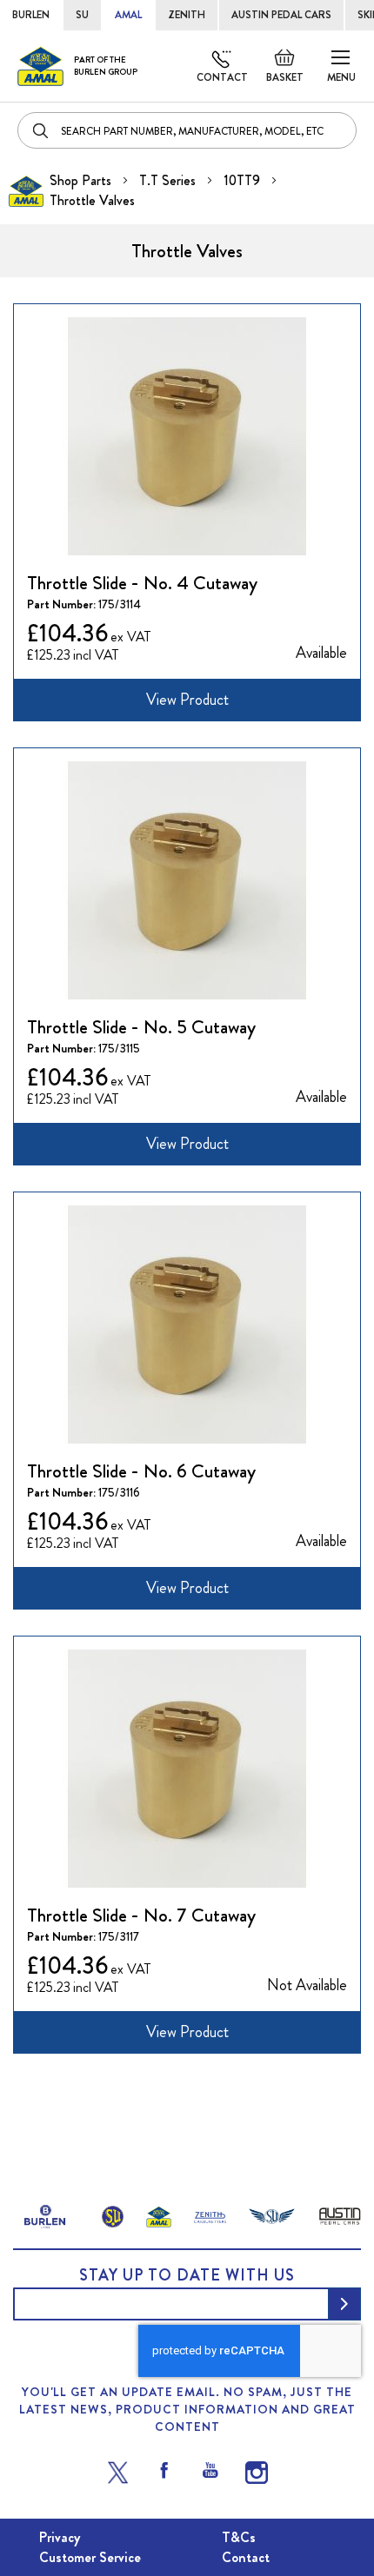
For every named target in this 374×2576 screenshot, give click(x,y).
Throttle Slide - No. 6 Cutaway (141, 1471)
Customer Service (90, 2557)
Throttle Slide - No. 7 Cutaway (141, 1915)
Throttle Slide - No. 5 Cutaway (141, 1027)
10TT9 (244, 180)
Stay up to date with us (187, 2275)
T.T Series (169, 180)
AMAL (128, 15)
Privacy (60, 2537)
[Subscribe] (344, 2304)
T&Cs (239, 2537)
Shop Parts (82, 180)
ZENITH (187, 15)
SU (82, 15)
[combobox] (187, 130)
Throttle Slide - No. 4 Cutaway (142, 583)
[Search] (42, 130)
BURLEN (31, 15)
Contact (222, 77)
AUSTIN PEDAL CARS (281, 15)
